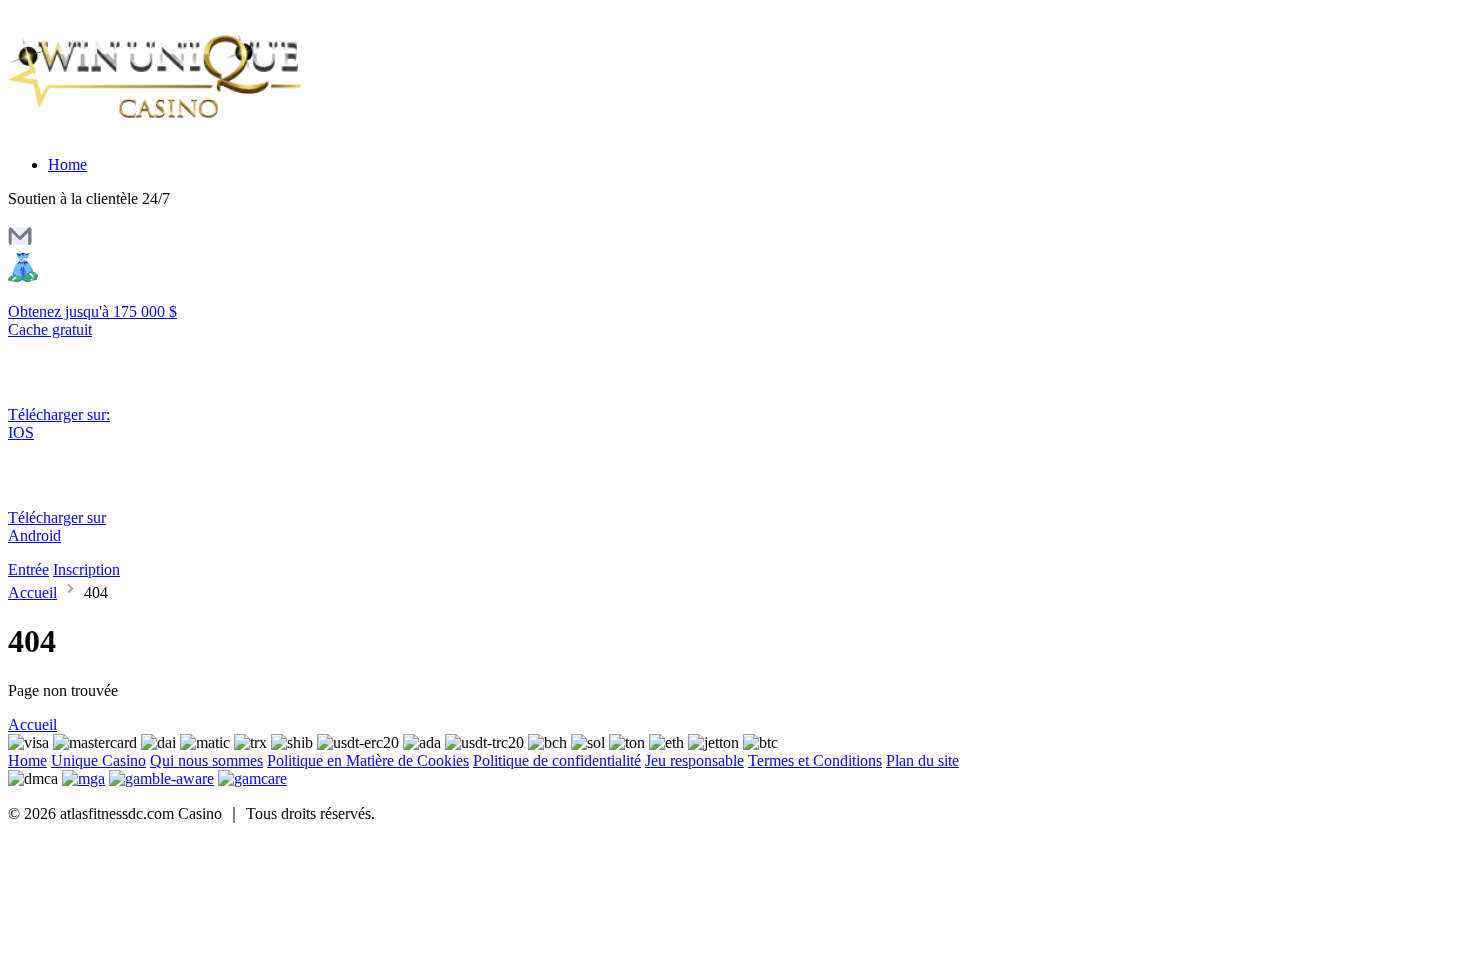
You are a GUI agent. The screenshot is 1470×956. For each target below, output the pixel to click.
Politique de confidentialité (557, 760)
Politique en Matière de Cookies (368, 760)
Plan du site (922, 760)
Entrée (28, 569)
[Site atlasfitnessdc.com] (155, 130)
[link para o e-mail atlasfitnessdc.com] (20, 242)
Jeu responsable (694, 760)
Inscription (86, 569)
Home (67, 164)
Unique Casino (98, 760)
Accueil (32, 592)
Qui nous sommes (206, 760)
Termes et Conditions (815, 760)
